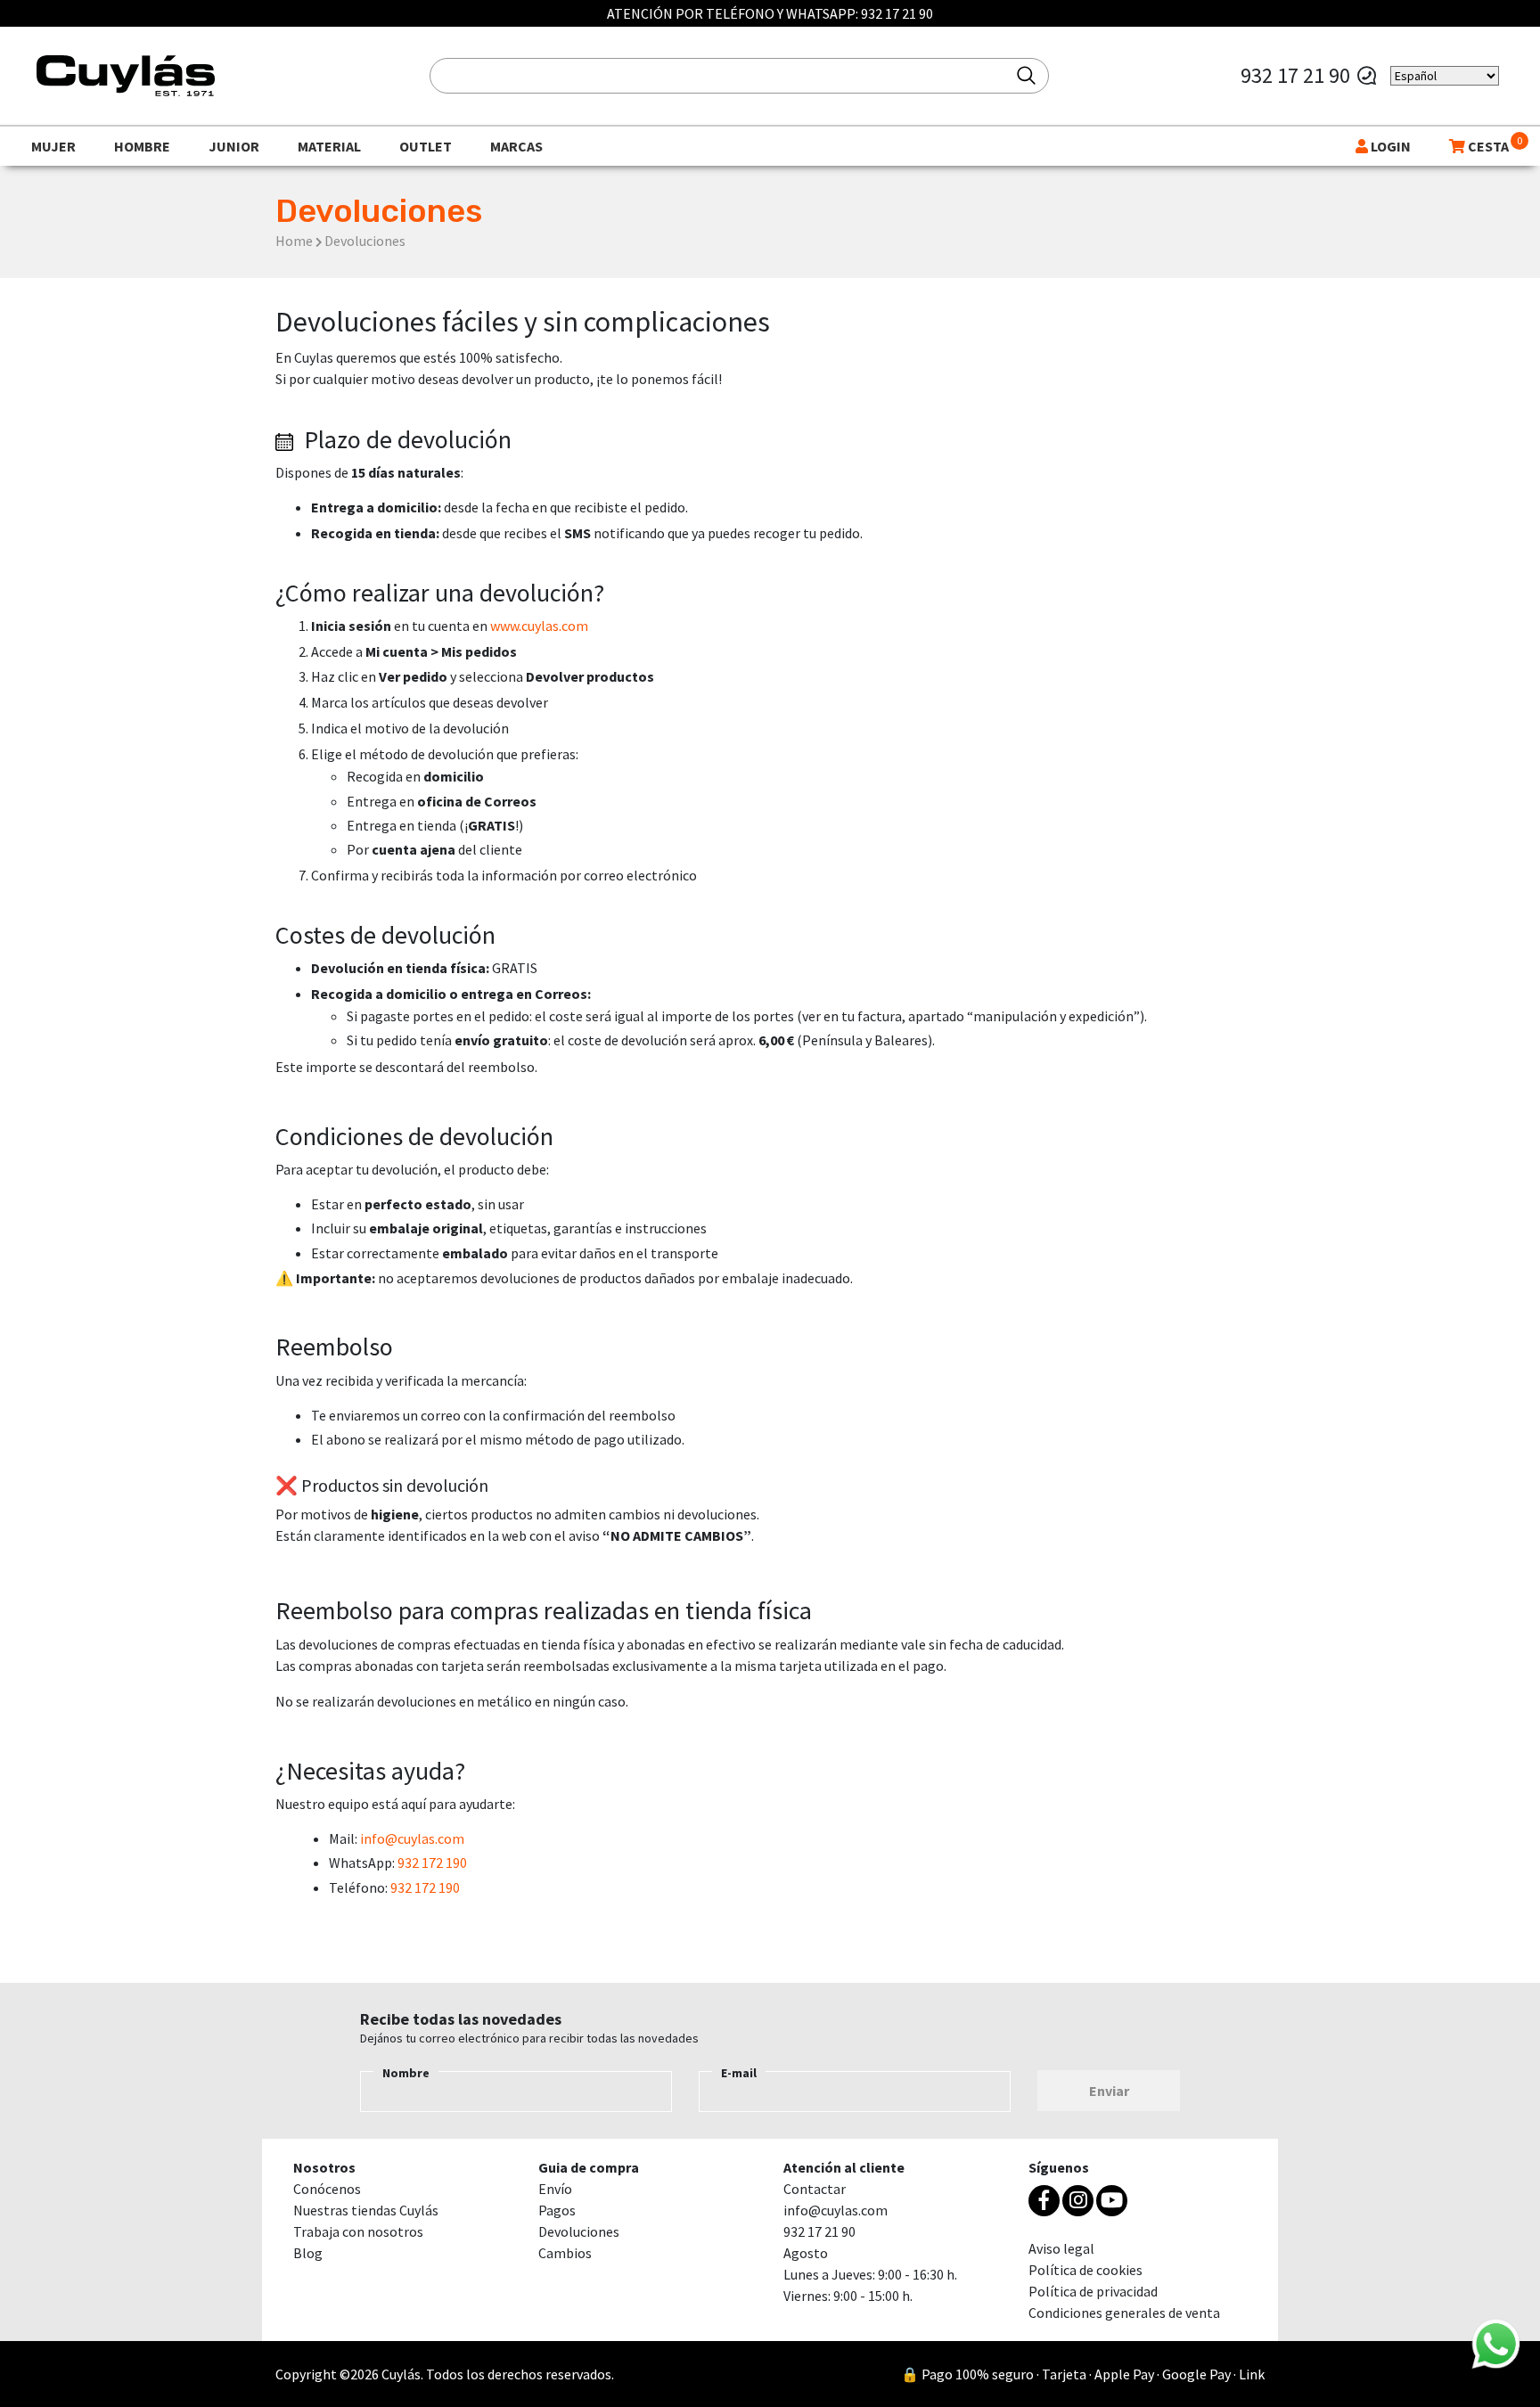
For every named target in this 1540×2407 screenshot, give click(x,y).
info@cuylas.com (412, 1838)
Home (294, 241)
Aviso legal (1061, 2248)
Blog (308, 2253)
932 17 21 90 (897, 13)
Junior (234, 146)
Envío (555, 2189)
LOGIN (1389, 146)
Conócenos (327, 2189)
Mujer (53, 146)
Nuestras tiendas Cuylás (366, 2210)
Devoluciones (579, 2231)
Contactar (815, 2189)
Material (329, 146)
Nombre (406, 2073)
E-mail (739, 2073)
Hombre (142, 146)
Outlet (426, 146)
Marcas (516, 146)
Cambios (565, 2253)
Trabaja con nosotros (358, 2231)
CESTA (1487, 146)
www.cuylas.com (539, 626)
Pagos (557, 2210)
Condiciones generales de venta (1124, 2313)
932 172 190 (432, 1863)
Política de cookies (1085, 2270)
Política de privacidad (1093, 2291)
